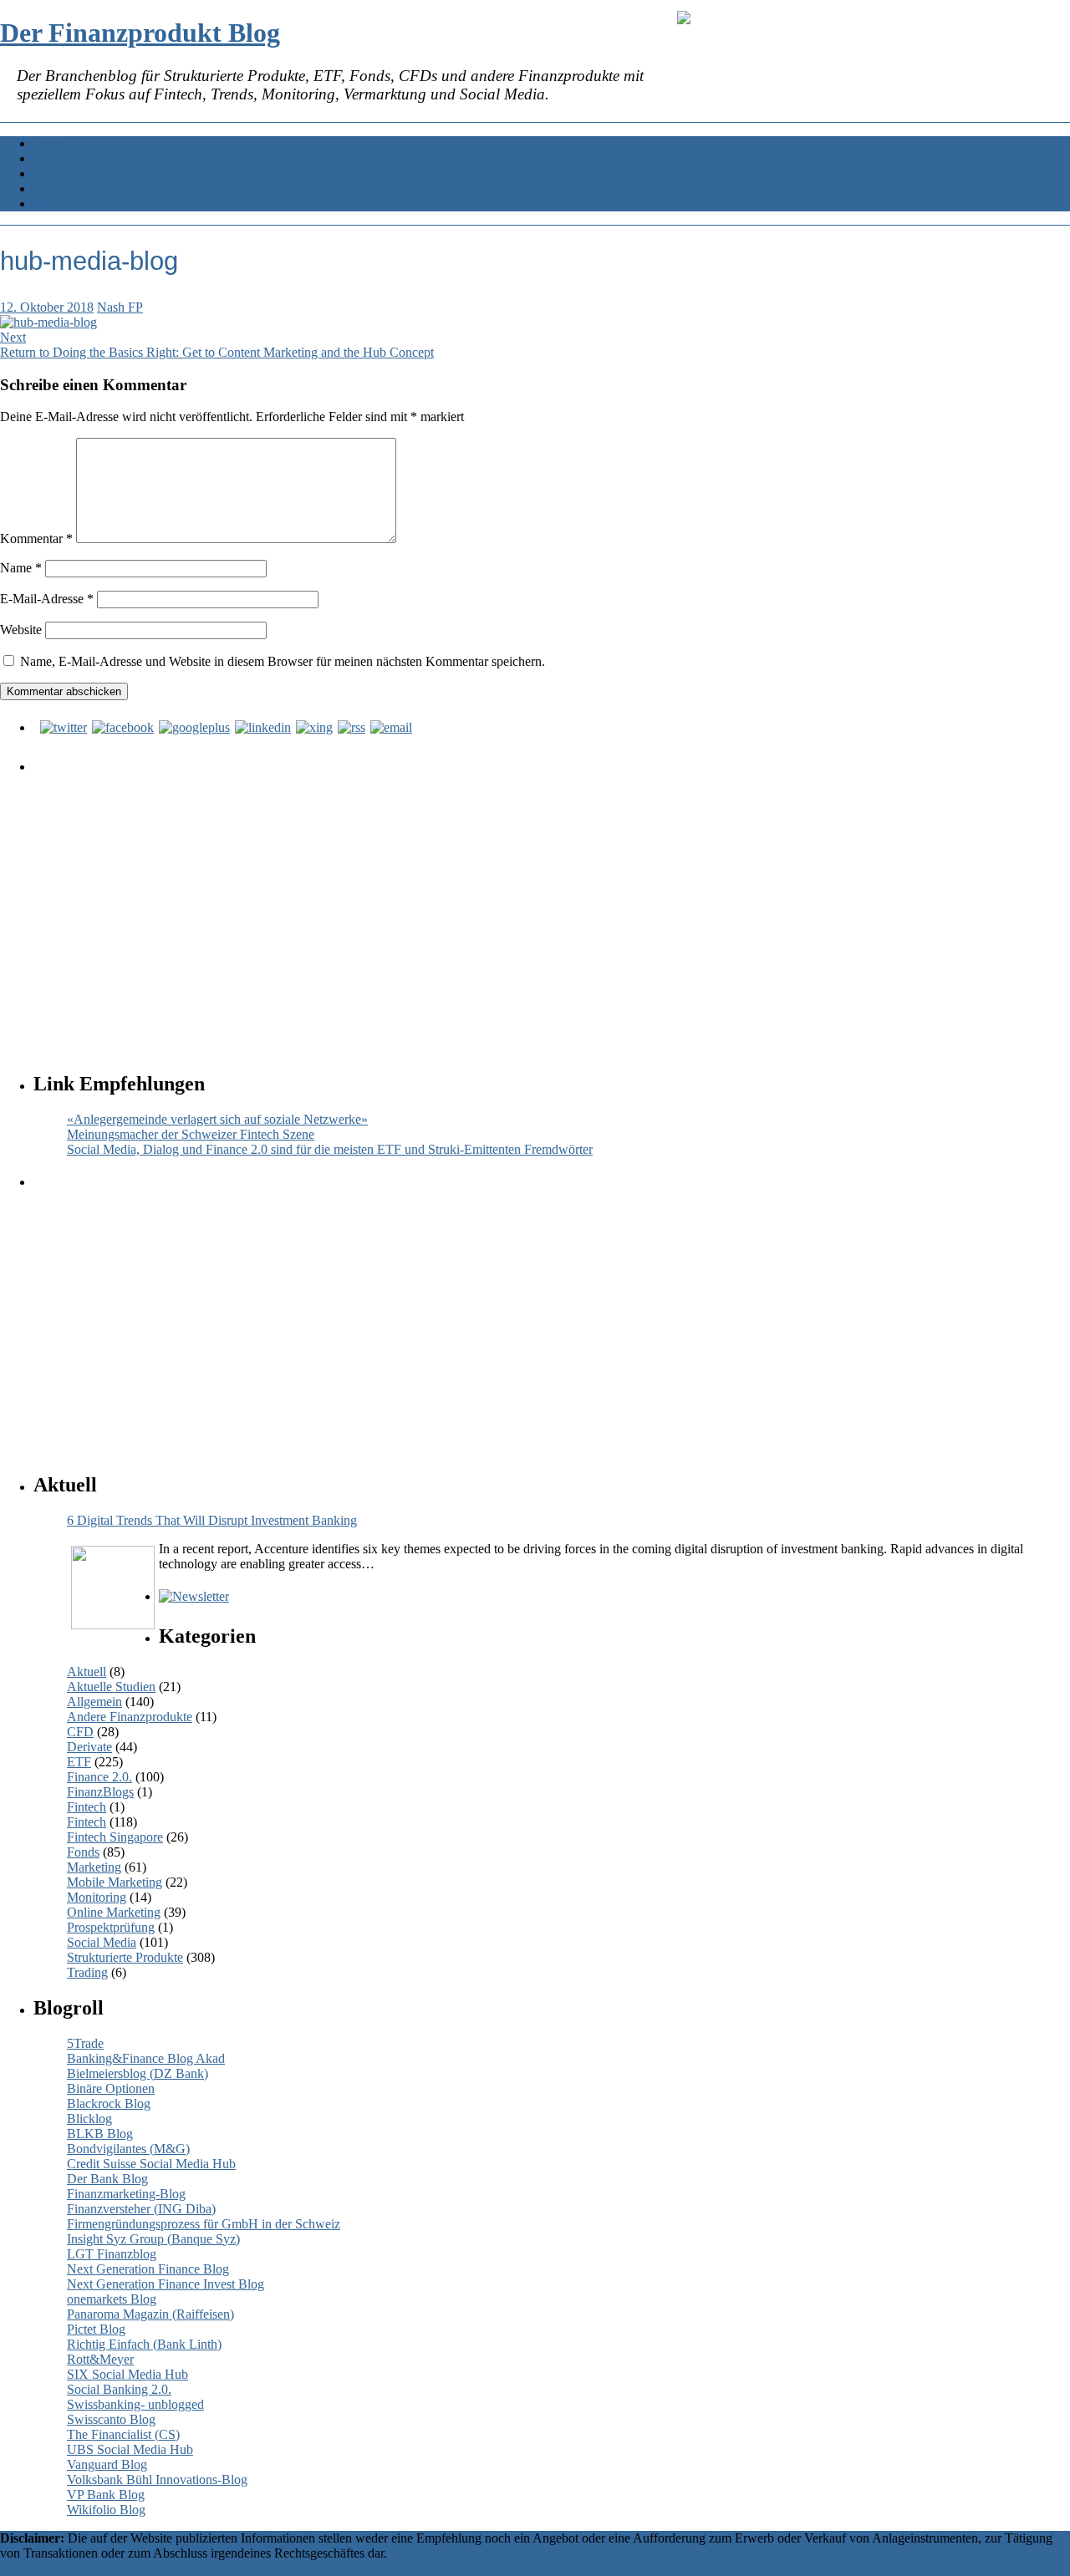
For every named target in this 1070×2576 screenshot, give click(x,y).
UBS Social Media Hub (130, 2449)
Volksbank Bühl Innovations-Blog (157, 2479)
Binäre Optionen (111, 2088)
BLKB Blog (100, 2134)
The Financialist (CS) (123, 2434)
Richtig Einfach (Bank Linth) (144, 2344)
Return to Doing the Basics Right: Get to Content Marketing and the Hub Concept (217, 352)
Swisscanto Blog (111, 2419)
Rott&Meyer (100, 2359)
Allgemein (94, 1702)
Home (50, 143)
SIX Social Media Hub (127, 2374)
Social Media (102, 1942)
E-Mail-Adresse (47, 599)
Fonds (83, 1852)
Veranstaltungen (76, 173)
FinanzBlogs (100, 1792)
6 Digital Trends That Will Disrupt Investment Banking (212, 1520)
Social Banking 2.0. (119, 2389)
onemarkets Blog (112, 2299)
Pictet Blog (96, 2329)
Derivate (89, 1747)
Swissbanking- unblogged (135, 2404)
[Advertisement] (539, 907)
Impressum (62, 203)
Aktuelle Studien (111, 1687)
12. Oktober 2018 (47, 307)
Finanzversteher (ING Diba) (141, 2209)
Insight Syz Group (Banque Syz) (153, 2239)
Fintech (87, 1807)
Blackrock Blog (109, 2103)
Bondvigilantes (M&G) (128, 2149)
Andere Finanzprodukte (130, 1717)
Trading (87, 1972)
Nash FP (120, 307)
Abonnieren (65, 158)
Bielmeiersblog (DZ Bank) (138, 2073)
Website (21, 630)
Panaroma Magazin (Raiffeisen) (150, 2314)
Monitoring (97, 1897)
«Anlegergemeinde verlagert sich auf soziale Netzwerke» (217, 1119)
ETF (79, 1762)
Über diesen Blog (80, 188)
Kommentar (36, 539)
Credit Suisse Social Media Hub (151, 2164)
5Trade (85, 2043)
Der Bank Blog (107, 2179)
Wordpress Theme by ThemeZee (87, 2568)
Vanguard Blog (107, 2464)
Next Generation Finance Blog (148, 2269)
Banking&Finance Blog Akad (146, 2058)
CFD (80, 1732)
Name (21, 568)
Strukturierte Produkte (125, 1957)
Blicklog (89, 2119)
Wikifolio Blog (106, 2510)
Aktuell (87, 1672)
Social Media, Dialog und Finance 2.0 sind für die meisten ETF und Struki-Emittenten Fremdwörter (330, 1149)
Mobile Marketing (115, 1882)
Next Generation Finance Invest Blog (166, 2284)
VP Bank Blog (106, 2495)
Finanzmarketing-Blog (126, 2194)
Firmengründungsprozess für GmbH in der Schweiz (204, 2224)
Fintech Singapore (115, 1837)
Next (13, 337)
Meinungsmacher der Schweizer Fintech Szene (191, 1134)
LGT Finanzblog (112, 2254)
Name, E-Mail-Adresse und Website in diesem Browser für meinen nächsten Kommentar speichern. (283, 661)
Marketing (94, 1867)
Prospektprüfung (111, 1927)
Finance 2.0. (99, 1777)
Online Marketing (114, 1912)
